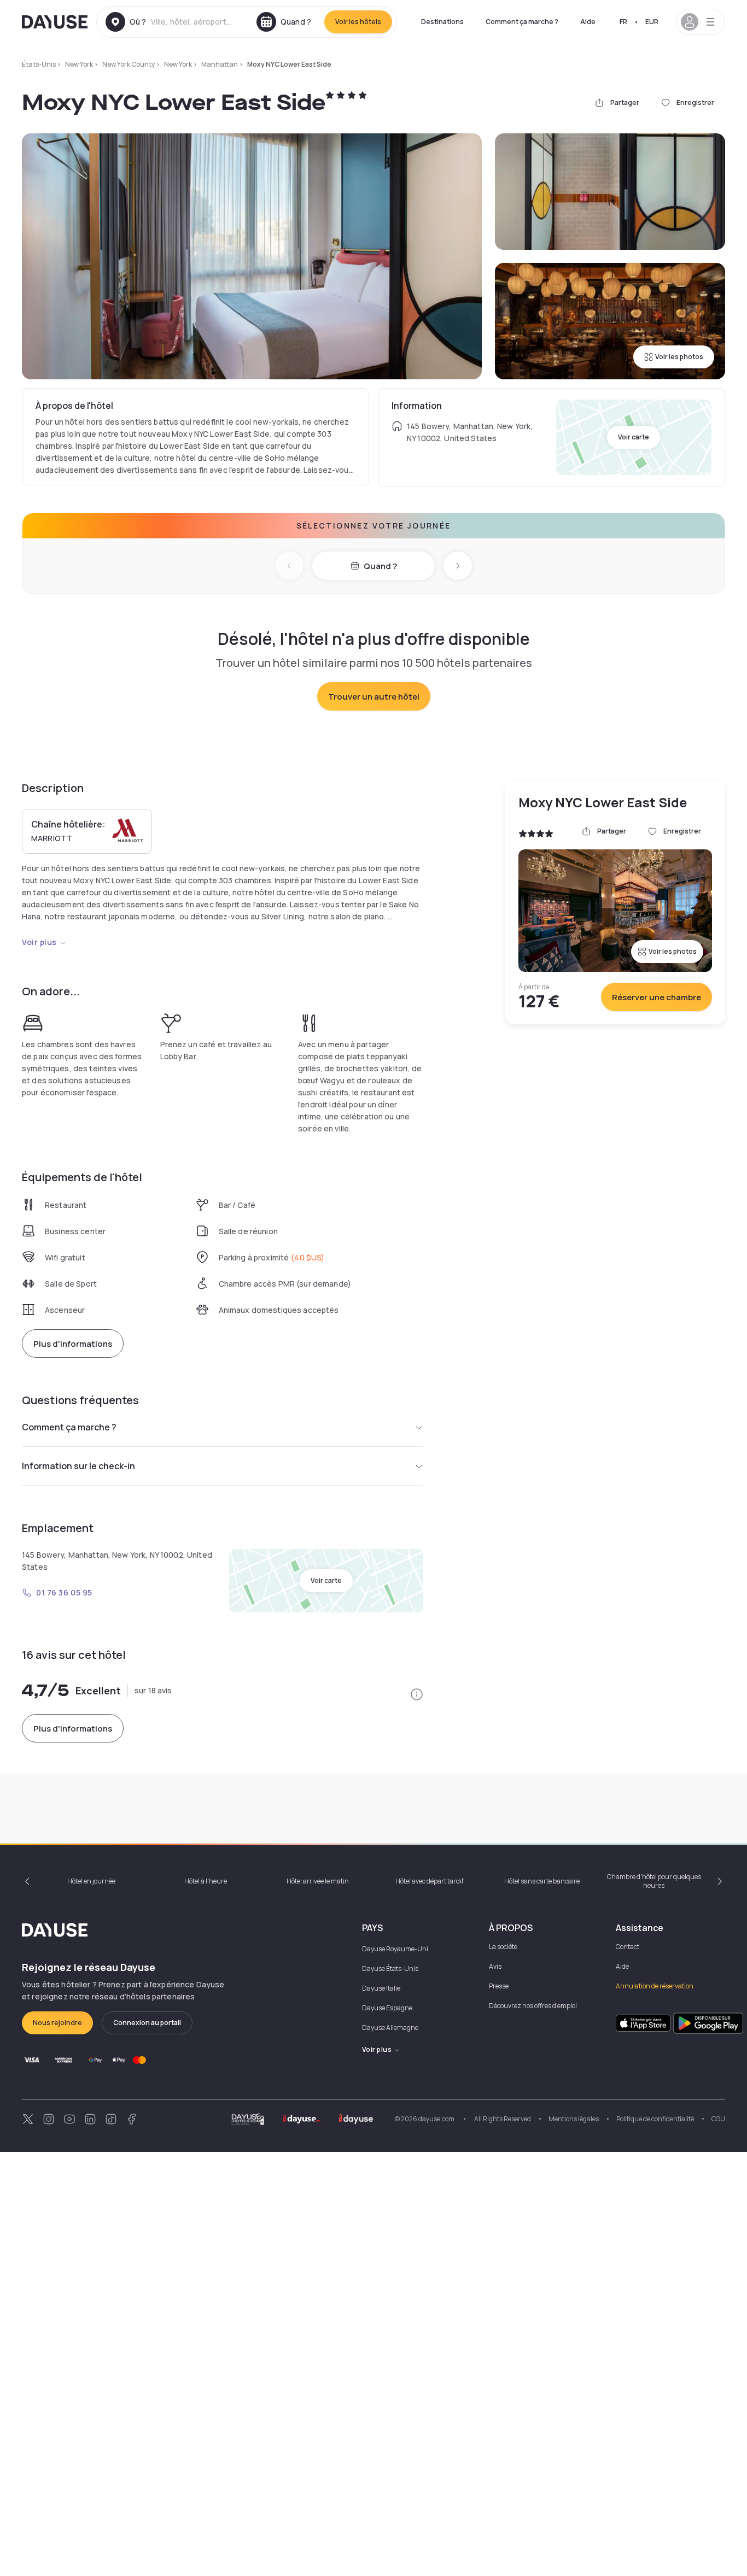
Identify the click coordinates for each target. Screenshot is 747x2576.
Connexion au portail (147, 2023)
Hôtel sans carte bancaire (542, 1881)
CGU (718, 2119)
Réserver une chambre (656, 997)
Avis (495, 1966)
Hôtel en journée (91, 1881)
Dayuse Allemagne (390, 2028)
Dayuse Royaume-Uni (395, 1949)
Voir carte (634, 437)
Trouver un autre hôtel (374, 697)
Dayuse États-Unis (390, 1968)
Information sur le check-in (78, 1466)
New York (79, 64)
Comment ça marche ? (522, 22)
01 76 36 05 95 (64, 1592)
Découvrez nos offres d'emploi (533, 2006)
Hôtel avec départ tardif (430, 1881)
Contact (628, 1947)
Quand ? (380, 566)
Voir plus (39, 942)
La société (503, 1947)
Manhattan (220, 64)
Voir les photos (679, 357)
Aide (588, 22)
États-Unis (39, 64)
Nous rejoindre (57, 2023)
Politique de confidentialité (655, 2119)
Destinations (442, 22)
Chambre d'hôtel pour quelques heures (654, 1881)
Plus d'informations (73, 1344)
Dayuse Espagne (387, 2008)
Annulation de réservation (655, 1986)
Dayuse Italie (381, 1988)
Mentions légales (574, 2119)
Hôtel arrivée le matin (318, 1881)
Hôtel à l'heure (206, 1881)
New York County (129, 64)
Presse (499, 1986)
